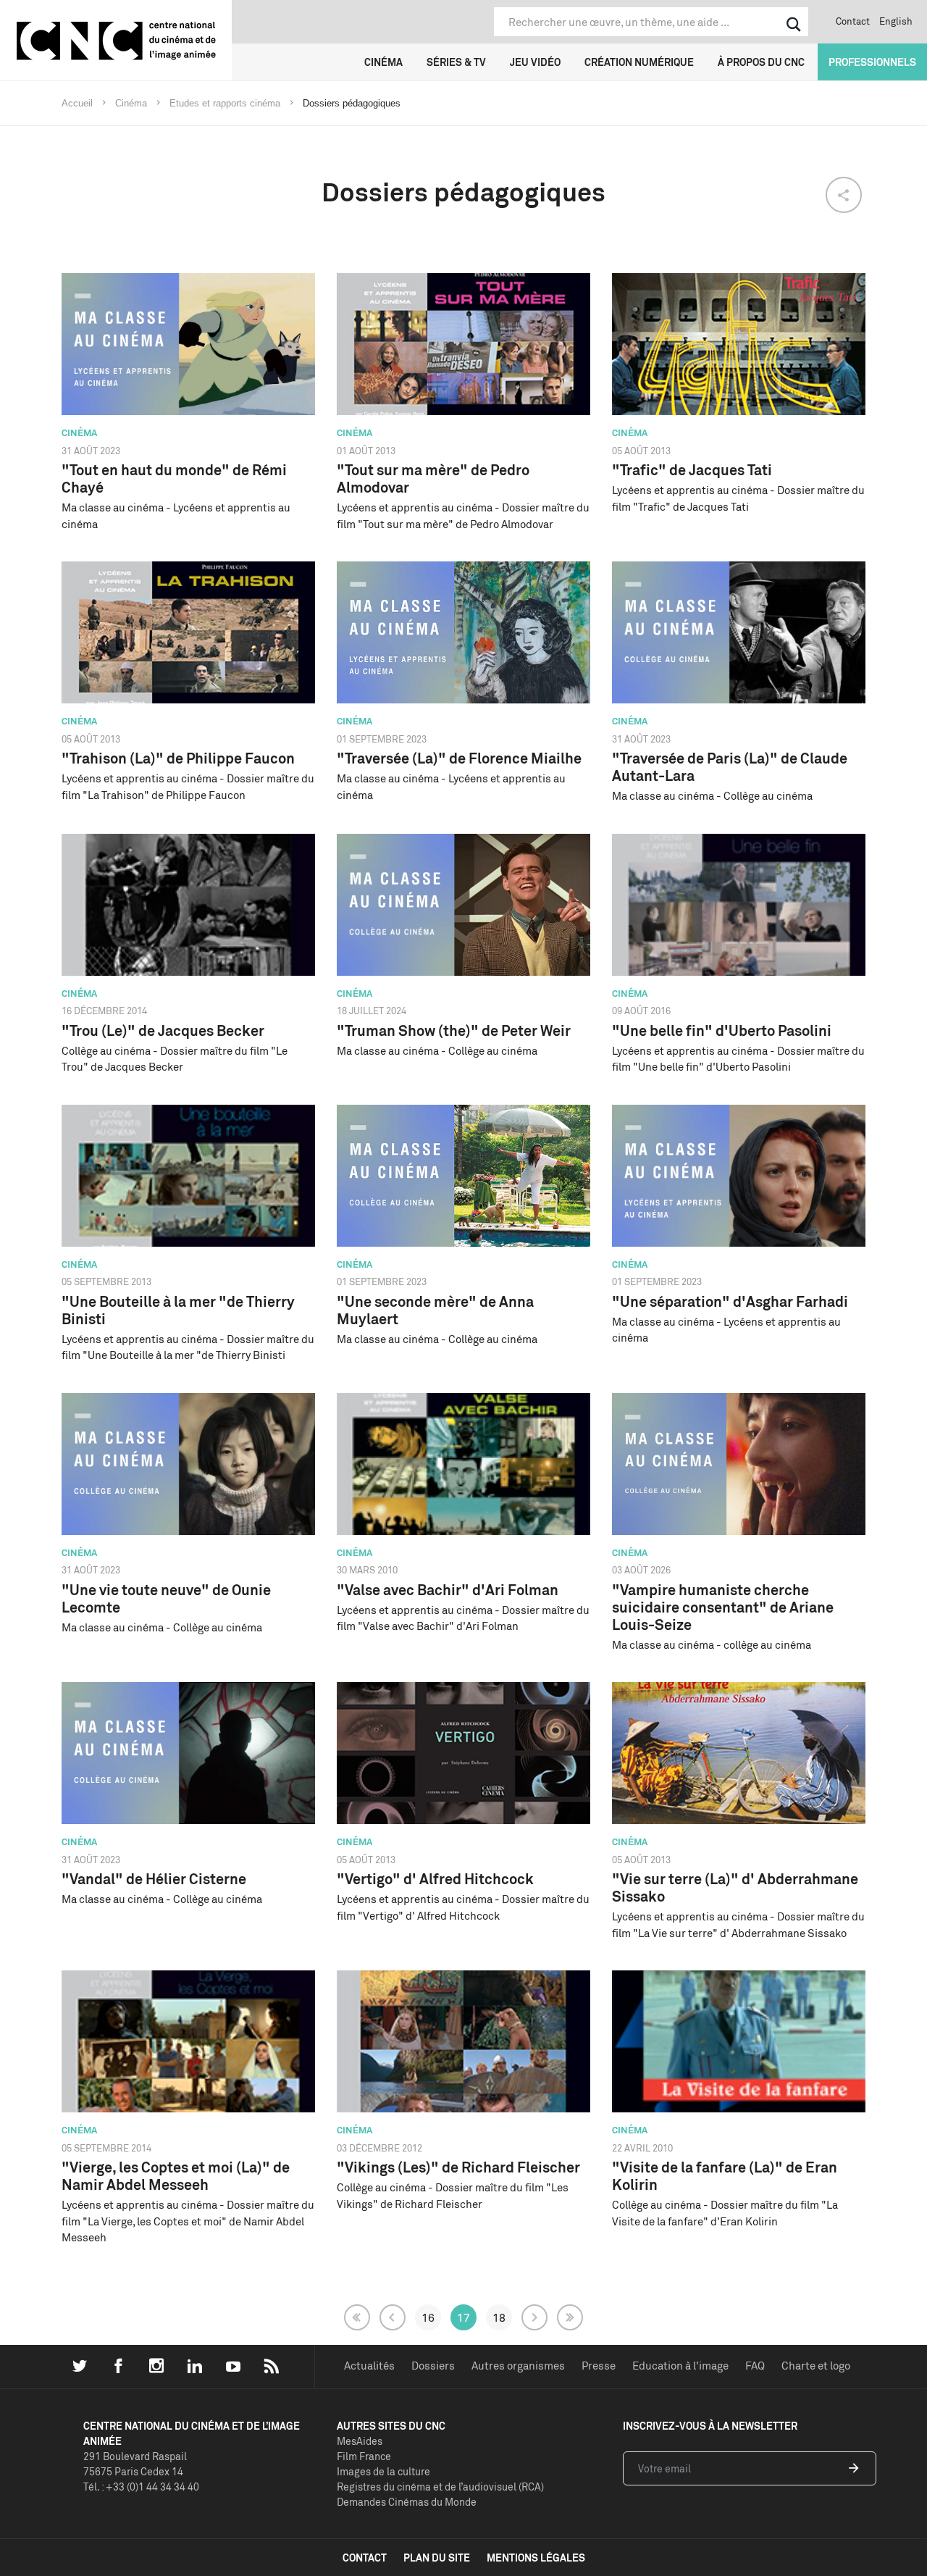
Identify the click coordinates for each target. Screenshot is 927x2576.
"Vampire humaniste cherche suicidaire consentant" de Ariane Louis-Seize (723, 1607)
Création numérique (639, 62)
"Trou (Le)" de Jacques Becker (163, 1030)
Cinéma (383, 62)
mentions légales (536, 2558)
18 (499, 2317)
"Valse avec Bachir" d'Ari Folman (448, 1590)
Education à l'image (680, 2366)
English (896, 21)
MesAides (360, 2441)
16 (428, 2317)
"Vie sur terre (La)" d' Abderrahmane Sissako (735, 1887)
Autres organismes (518, 2366)
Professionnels (872, 62)
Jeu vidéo (535, 62)
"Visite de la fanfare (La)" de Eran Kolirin (725, 2176)
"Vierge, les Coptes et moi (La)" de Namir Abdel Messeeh (176, 2176)
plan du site (437, 2558)
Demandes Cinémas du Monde (407, 2502)
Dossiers (433, 2366)
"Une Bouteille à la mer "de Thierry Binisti (178, 1310)
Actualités (369, 2366)
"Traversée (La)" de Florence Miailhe (459, 758)
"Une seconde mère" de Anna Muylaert (435, 1310)
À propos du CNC (761, 62)
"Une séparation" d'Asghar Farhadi (730, 1301)
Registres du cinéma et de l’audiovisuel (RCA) (440, 2487)
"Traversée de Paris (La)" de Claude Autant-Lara (730, 767)
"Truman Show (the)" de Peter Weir (454, 1030)
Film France (364, 2456)
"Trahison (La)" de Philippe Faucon (178, 758)
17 (463, 2317)
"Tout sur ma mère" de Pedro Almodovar (433, 478)
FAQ (755, 2366)
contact (365, 2558)
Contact (853, 21)
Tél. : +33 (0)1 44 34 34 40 (141, 2487)
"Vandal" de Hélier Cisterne (154, 1879)
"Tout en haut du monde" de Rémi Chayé (174, 478)
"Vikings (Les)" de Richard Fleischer (458, 2167)
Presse (599, 2366)
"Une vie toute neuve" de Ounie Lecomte (166, 1598)
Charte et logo (816, 2366)
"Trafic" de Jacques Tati (692, 470)
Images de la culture (383, 2471)
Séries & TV (456, 62)
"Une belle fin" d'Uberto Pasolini (722, 1030)
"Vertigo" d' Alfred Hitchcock (435, 1879)
